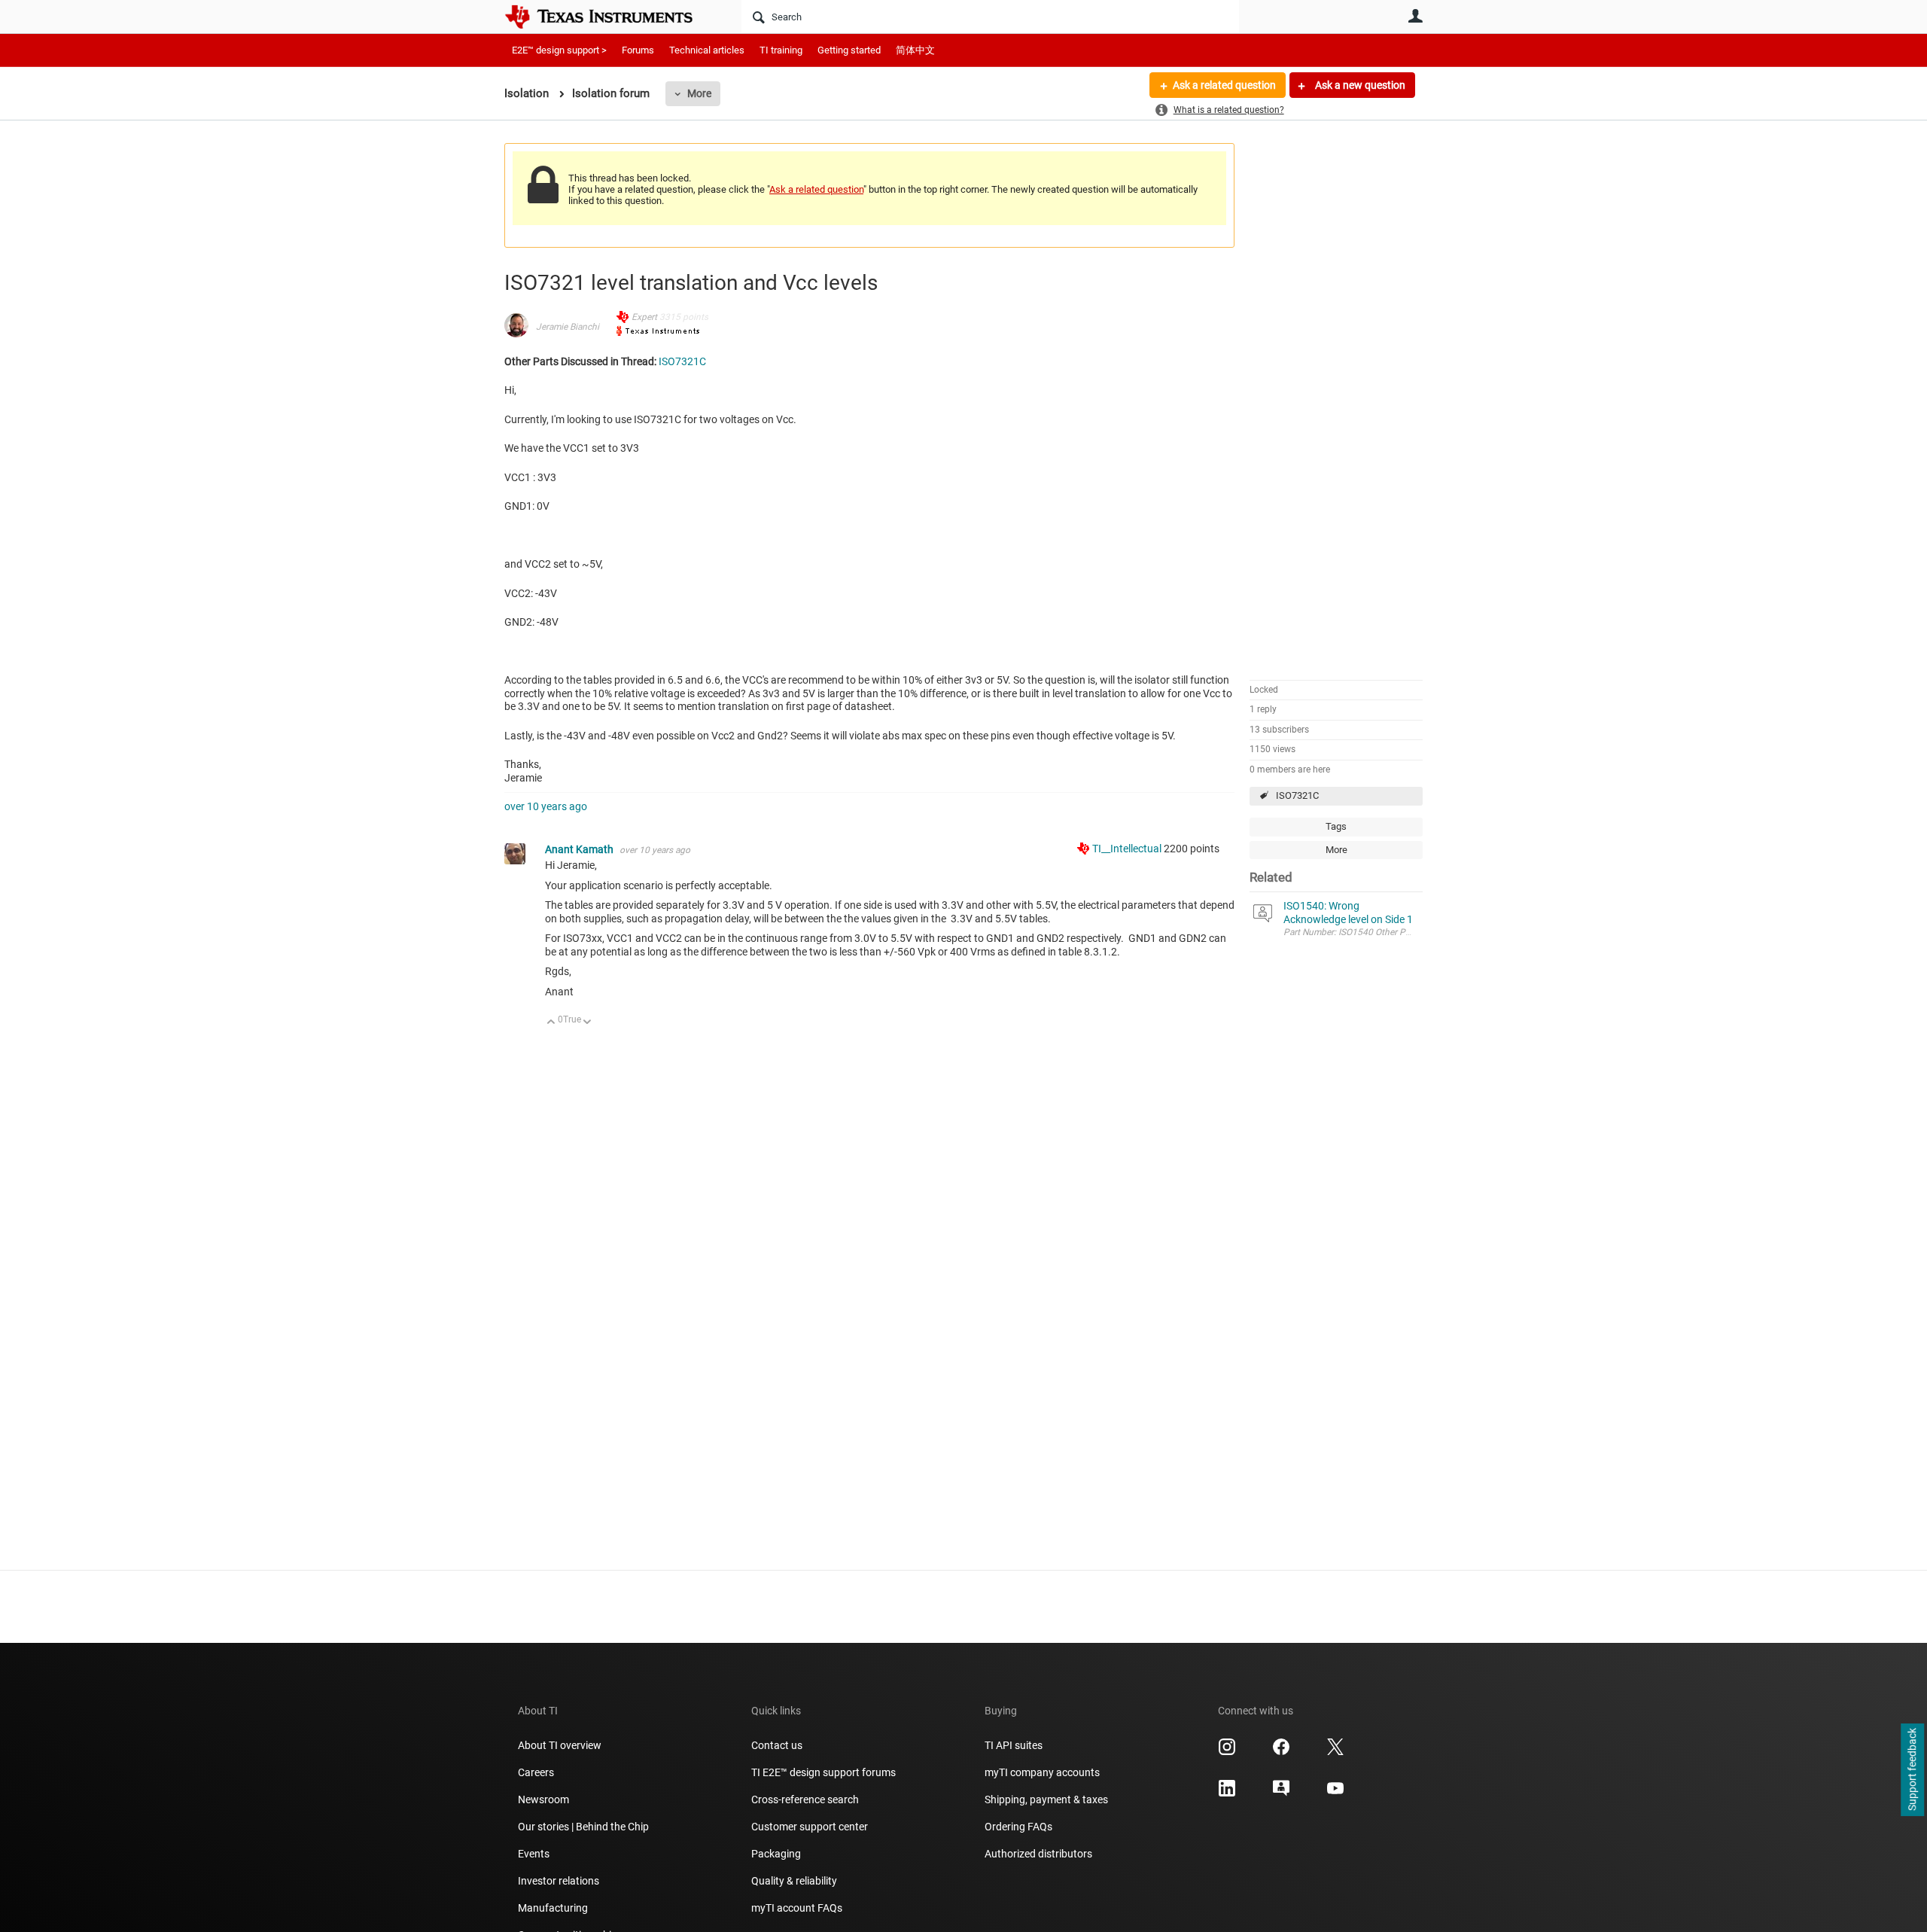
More (699, 93)
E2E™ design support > (559, 50)
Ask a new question (1359, 85)
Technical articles (707, 50)
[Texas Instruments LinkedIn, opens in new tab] (1227, 1793)
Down (588, 1023)
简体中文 (915, 50)
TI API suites (1014, 1745)
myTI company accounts (1042, 1772)
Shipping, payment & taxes (1046, 1799)
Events (534, 1854)
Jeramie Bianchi (568, 327)
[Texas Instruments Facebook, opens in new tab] (1281, 1752)
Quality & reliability (794, 1881)
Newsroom (543, 1799)
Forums (638, 50)
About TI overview (560, 1745)
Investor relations (559, 1881)
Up (551, 1023)
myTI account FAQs (797, 1908)
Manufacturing (553, 1908)
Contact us (777, 1745)
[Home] (610, 17)
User (1415, 16)
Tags (1336, 826)
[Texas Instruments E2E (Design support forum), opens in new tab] (1281, 1793)
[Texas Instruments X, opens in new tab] (1335, 1752)
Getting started (849, 50)
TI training (781, 50)
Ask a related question (1224, 85)
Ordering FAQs (1018, 1827)
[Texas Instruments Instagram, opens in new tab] (1227, 1752)
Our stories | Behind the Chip (583, 1827)
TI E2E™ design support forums (823, 1772)
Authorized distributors (1038, 1854)
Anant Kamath (580, 849)
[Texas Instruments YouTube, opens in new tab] (1335, 1793)
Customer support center (810, 1827)
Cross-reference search (805, 1799)
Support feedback (1912, 1770)
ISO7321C (1297, 795)
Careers (536, 1772)
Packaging (776, 1854)
